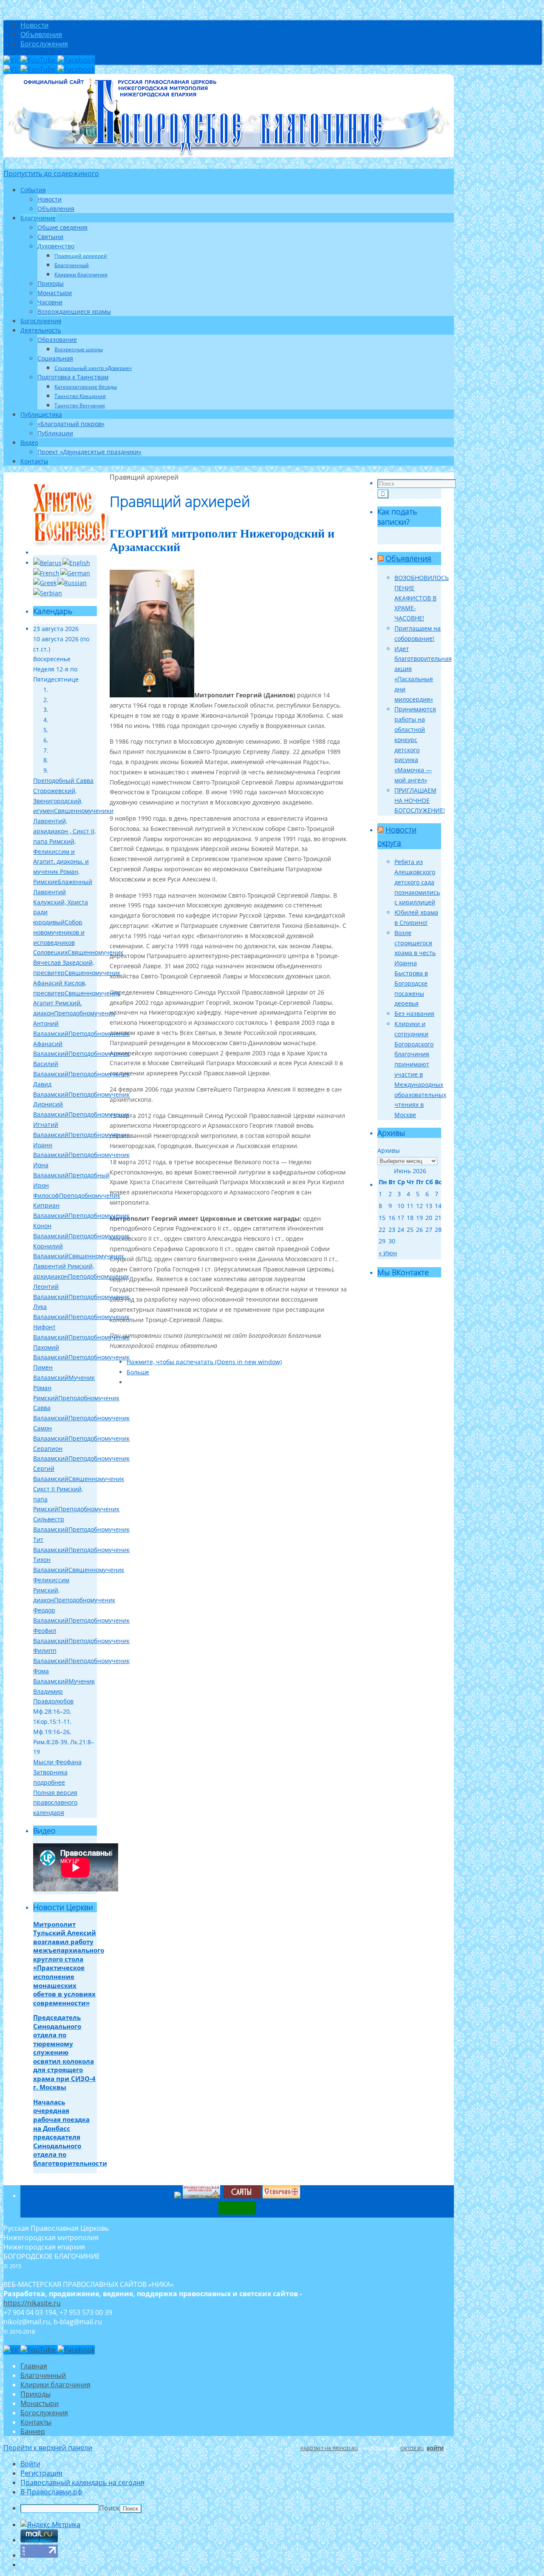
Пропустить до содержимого (51, 173)
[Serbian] (48, 593)
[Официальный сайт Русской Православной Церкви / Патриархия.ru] (178, 2196)
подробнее (49, 1782)
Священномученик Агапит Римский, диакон (77, 1003)
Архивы (389, 1150)
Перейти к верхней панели (48, 2448)
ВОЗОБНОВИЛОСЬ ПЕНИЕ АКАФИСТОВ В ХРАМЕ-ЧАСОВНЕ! (422, 598)
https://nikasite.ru (32, 2303)
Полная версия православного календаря (55, 1803)
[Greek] (45, 583)
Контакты (36, 2422)
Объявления (41, 34)
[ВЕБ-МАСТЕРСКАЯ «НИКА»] (242, 2196)
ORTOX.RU (412, 2448)
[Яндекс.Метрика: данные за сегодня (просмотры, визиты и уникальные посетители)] (50, 2525)
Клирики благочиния (55, 2385)
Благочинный (43, 2375)
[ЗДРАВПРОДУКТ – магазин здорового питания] (237, 2212)
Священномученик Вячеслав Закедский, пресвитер (78, 962)
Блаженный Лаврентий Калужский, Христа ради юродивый (63, 902)
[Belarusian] (47, 563)
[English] (76, 563)
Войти (435, 2448)
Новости (34, 25)
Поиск (109, 2508)
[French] (46, 573)
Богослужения (44, 44)
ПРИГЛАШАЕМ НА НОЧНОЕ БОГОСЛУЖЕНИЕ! (420, 800)
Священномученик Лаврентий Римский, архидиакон (79, 1266)
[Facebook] (76, 60)
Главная (34, 2366)
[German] (75, 573)
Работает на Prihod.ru (329, 2448)
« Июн (388, 1253)
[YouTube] (39, 60)
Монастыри (40, 2403)
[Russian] (72, 583)
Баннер (33, 2431)
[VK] (12, 60)
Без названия (414, 1014)
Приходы (35, 2394)
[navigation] (272, 2486)
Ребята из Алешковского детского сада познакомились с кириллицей (417, 882)
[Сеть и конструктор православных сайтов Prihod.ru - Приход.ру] (223, 2196)
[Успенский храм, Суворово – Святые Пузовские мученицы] (281, 2196)
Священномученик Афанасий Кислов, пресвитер (77, 983)
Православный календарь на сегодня (82, 2482)
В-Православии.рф (51, 2492)
